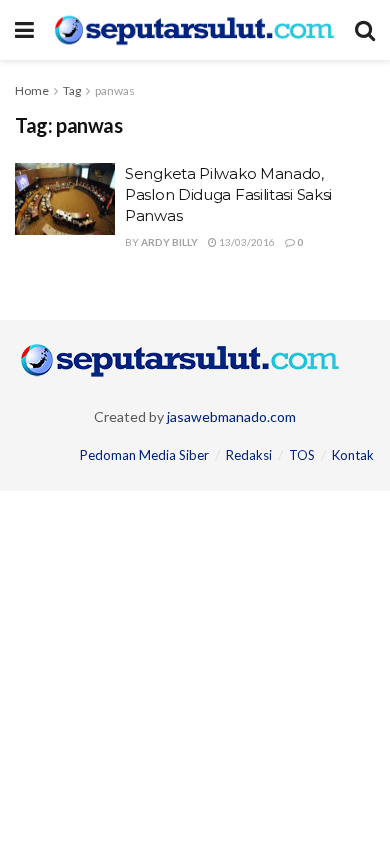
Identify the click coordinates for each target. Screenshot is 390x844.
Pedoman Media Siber (144, 455)
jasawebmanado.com (231, 416)
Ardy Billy (169, 242)
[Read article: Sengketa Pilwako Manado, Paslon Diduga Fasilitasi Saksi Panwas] (65, 199)
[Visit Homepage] (194, 29)
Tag (72, 90)
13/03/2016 (246, 242)
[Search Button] (365, 30)
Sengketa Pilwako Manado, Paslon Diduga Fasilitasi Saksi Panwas (228, 194)
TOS (302, 455)
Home (32, 90)
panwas (115, 90)
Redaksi (249, 455)
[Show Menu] (24, 30)
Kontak (353, 455)
